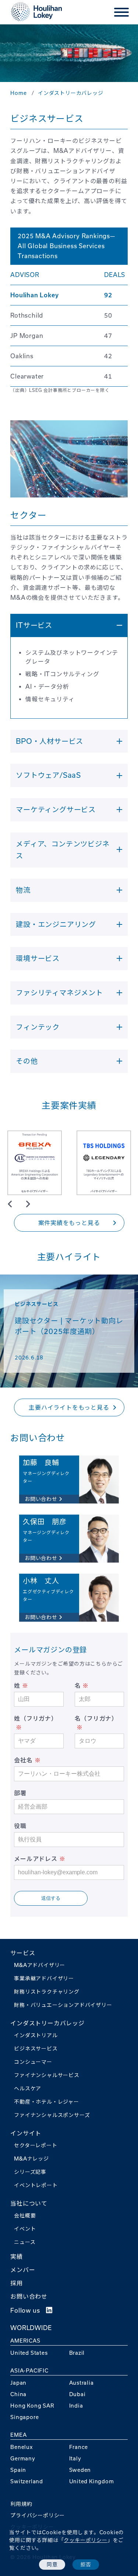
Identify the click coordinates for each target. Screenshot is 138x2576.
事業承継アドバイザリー (44, 1978)
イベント (25, 2229)
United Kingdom (92, 2481)
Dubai (77, 2394)
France (79, 2447)
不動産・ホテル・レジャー (47, 2102)
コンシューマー (33, 2062)
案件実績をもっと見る (69, 1223)
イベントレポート (36, 2185)
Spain (18, 2470)
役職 (20, 1826)
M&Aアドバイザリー (40, 1965)
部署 (20, 1793)
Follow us (28, 2310)
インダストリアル (36, 2035)
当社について (29, 2203)
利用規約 (21, 2504)
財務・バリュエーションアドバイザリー (63, 2005)
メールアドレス (36, 1859)
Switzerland (27, 2481)
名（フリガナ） (96, 1718)
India (76, 2406)
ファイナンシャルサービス (47, 2075)
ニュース (25, 2242)
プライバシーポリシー (38, 2515)
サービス (23, 1953)
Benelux (22, 2447)
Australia (82, 2383)
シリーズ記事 (30, 2172)
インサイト (26, 2133)
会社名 (23, 1760)
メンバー (23, 2270)
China (18, 2394)
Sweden (80, 2470)
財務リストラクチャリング (47, 1992)
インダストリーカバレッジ (47, 2023)
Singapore (24, 2417)
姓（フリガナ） (36, 1718)
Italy (75, 2459)
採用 (17, 2283)
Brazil (77, 2353)
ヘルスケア (28, 2088)
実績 (17, 2257)
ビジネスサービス (36, 2049)
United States (29, 2353)
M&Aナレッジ (31, 2159)
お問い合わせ (29, 2296)
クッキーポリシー (85, 2540)
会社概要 (25, 2216)
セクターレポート (36, 2145)
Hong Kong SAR (32, 2406)
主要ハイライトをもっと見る (69, 1407)
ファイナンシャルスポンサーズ (52, 2115)
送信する (51, 1898)
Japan (18, 2383)
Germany (23, 2459)
